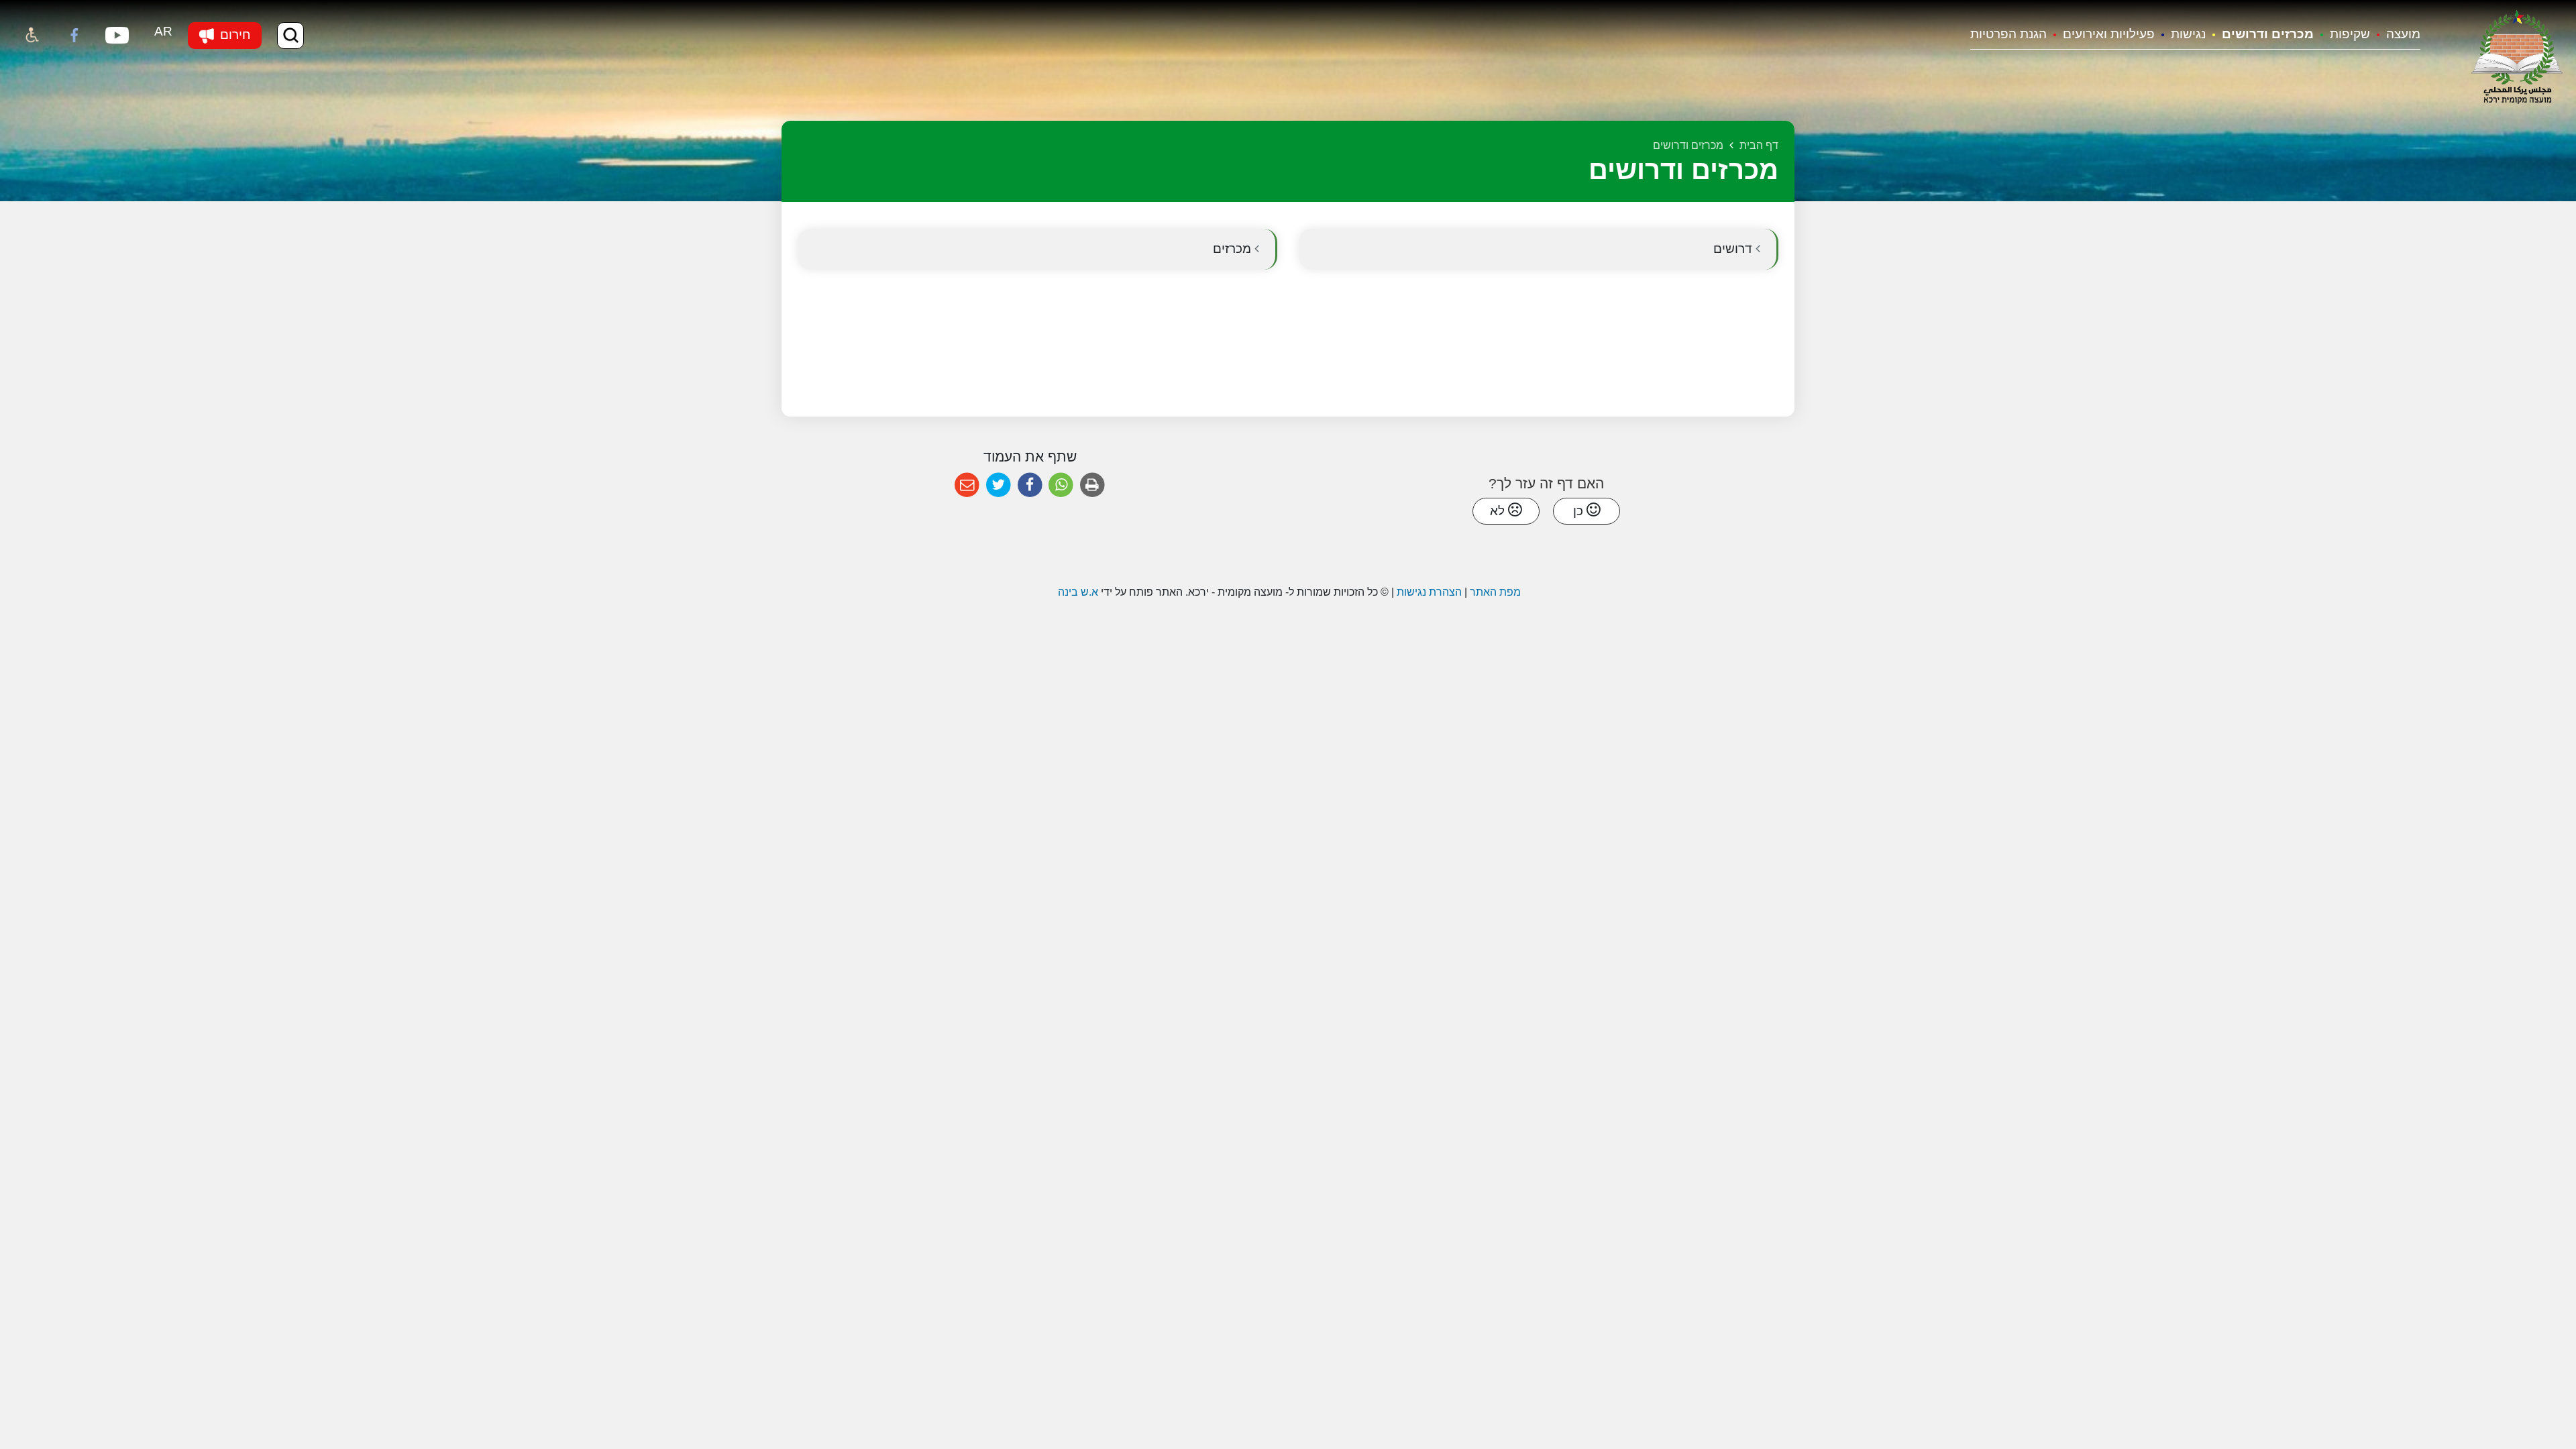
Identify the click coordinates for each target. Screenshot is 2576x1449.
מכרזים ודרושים (2268, 34)
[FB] (74, 36)
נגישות (2188, 34)
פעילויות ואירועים (2109, 34)
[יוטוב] (117, 36)
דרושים (1734, 249)
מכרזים (1234, 249)
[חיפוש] (290, 36)
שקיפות (2350, 34)
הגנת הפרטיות (2008, 34)
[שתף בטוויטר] (999, 485)
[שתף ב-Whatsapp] (1061, 485)
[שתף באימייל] (967, 485)
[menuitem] (2395, 35)
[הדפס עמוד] (1092, 485)
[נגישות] (32, 36)
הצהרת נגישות (1429, 592)
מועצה (2403, 34)
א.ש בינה (1077, 592)
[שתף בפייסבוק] (1030, 485)
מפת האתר (1495, 592)
